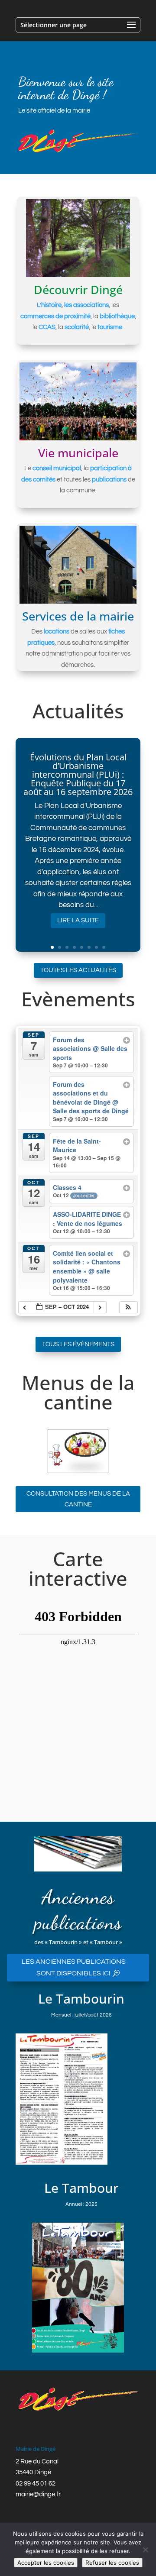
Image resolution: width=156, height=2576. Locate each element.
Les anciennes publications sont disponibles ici (74, 1967)
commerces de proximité (55, 316)
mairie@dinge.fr (38, 2494)
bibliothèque (117, 316)
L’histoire (49, 305)
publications (109, 480)
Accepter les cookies (46, 2563)
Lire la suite (78, 920)
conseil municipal (57, 468)
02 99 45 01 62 (36, 2484)
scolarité (77, 327)
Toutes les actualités (78, 970)
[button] (128, 1307)
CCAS (47, 327)
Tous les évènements (78, 1344)
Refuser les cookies (112, 2563)
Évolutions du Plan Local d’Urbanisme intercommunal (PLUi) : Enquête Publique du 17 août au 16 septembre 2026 (78, 774)
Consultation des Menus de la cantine (78, 1499)
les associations (86, 305)
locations (57, 632)
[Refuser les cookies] (145, 2550)
